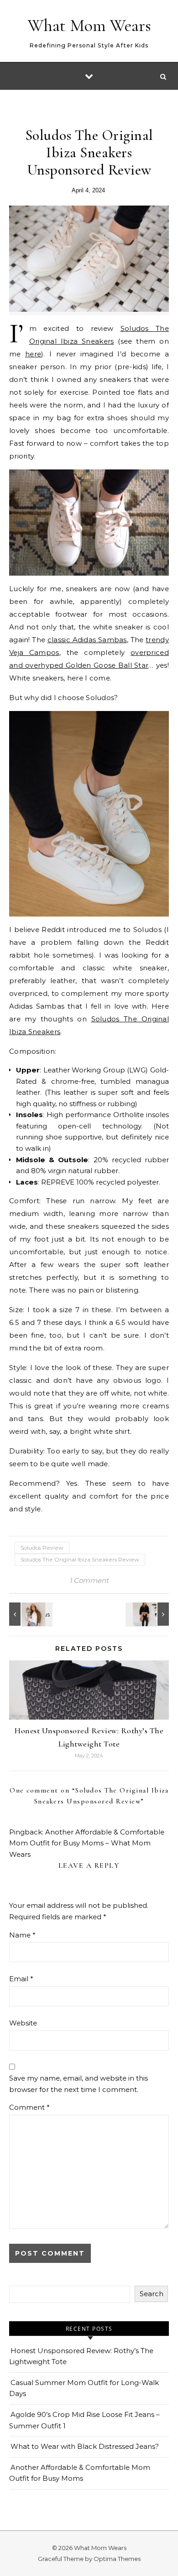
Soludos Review (42, 1548)
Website (23, 2023)
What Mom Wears (89, 26)
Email (21, 1979)
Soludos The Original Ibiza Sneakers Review (80, 1559)
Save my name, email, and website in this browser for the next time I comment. (79, 2084)
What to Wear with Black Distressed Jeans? (85, 2446)
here (33, 354)
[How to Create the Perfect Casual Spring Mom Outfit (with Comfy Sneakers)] (30, 1614)
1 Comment (89, 1580)
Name (22, 1935)
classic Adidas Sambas (87, 640)
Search (152, 2294)
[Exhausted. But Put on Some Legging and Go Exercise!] (148, 1614)
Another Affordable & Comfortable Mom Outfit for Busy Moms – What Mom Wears (87, 1843)
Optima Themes (117, 2559)
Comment (29, 2107)
